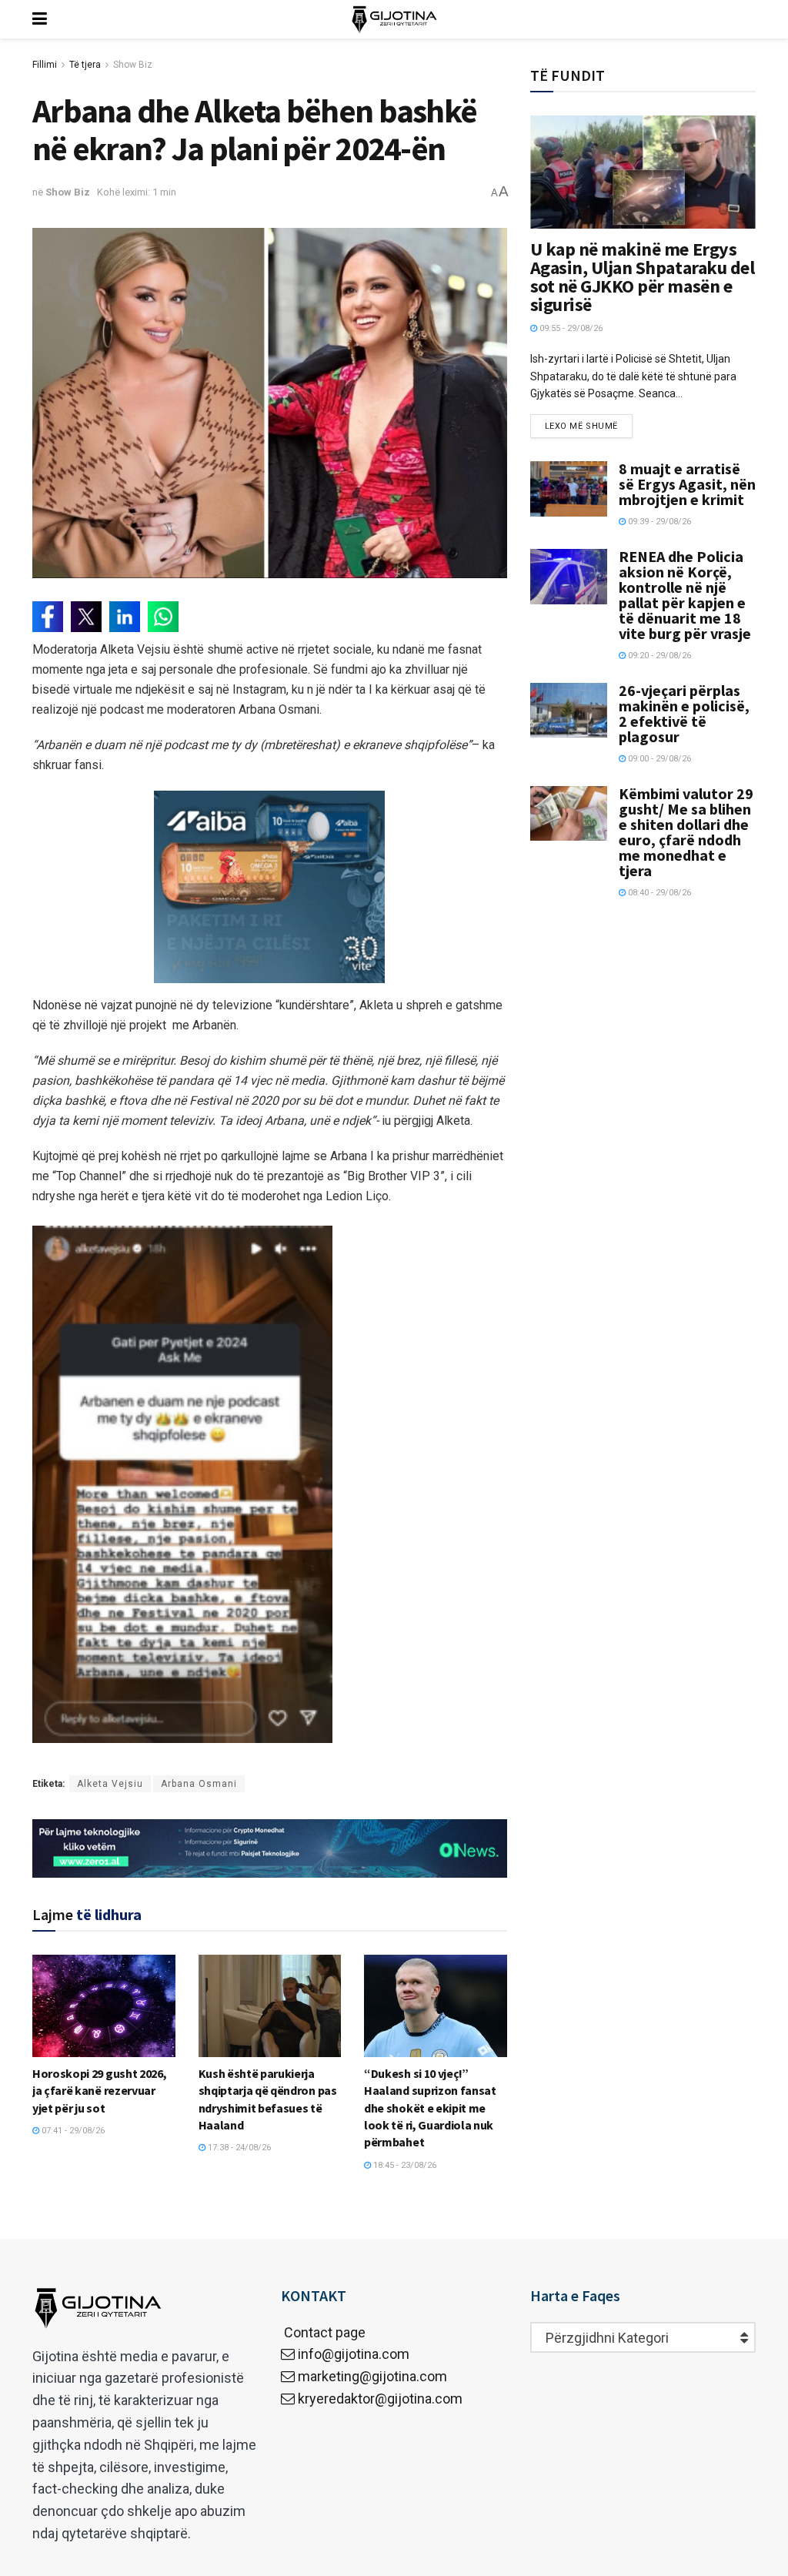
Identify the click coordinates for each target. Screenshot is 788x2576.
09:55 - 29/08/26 (570, 328)
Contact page (323, 2332)
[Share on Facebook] (48, 617)
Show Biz (133, 65)
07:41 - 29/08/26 (72, 2131)
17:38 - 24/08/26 (238, 2148)
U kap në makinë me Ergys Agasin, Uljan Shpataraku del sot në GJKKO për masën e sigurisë (643, 277)
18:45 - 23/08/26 (404, 2165)
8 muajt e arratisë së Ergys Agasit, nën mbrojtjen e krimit (687, 484)
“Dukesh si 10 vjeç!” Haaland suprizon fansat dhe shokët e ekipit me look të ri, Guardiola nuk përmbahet (430, 2108)
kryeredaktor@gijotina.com (380, 2399)
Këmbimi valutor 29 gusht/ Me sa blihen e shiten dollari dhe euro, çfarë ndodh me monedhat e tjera (686, 832)
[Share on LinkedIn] (125, 617)
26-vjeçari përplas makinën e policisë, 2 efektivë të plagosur (684, 713)
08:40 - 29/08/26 (658, 893)
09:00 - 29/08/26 (658, 759)
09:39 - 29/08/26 (658, 522)
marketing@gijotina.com (372, 2376)
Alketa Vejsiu (110, 1784)
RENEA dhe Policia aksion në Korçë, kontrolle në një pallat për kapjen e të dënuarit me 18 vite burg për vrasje (685, 595)
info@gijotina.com (354, 2354)
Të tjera (85, 65)
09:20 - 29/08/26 (658, 656)
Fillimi (45, 65)
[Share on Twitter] (86, 617)
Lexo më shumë (581, 426)
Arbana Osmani (199, 1784)
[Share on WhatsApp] (163, 617)
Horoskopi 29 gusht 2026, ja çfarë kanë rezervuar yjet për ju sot (99, 2091)
